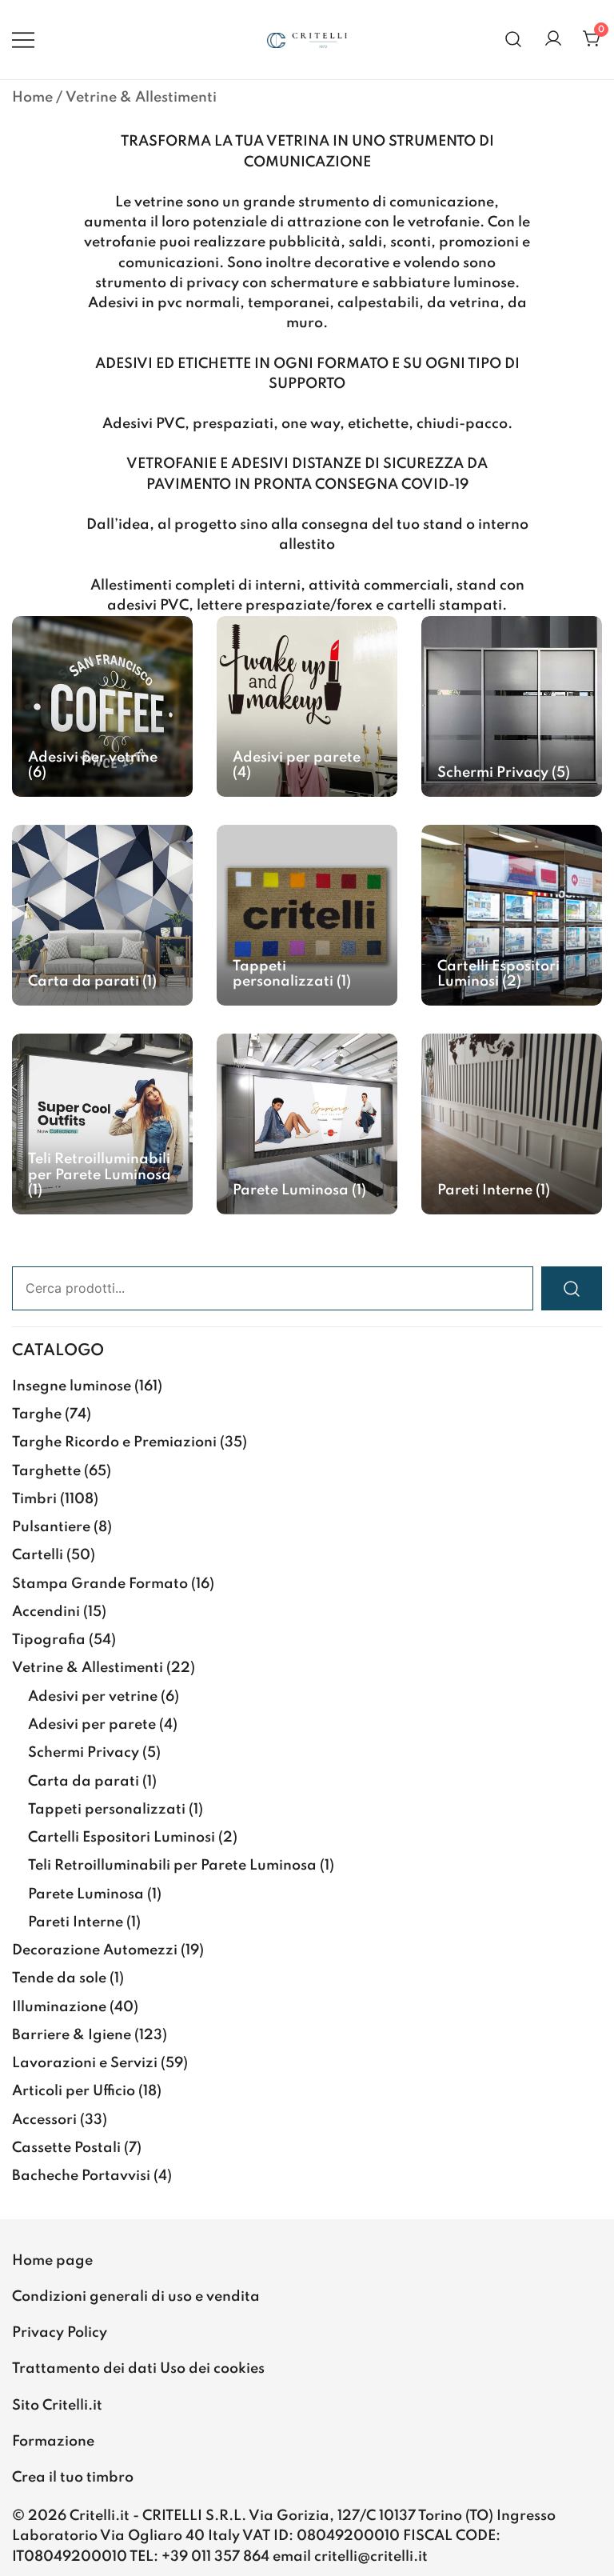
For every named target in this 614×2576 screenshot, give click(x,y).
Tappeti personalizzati (107, 1810)
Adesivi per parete (92, 1725)
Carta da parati (84, 1782)
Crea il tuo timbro (73, 2478)
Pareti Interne (76, 1922)
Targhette (46, 1471)
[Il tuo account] (553, 40)
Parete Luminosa (86, 1894)
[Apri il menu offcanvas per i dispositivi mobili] (23, 40)
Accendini (46, 1612)
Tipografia (49, 1640)
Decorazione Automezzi (95, 1950)
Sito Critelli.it (57, 2406)
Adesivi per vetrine (93, 1697)
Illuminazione (59, 2007)
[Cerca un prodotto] (514, 40)
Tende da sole (59, 1978)
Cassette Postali (66, 2148)
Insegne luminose (72, 1386)
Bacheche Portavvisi (81, 2176)
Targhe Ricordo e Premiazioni (114, 1442)
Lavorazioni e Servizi (85, 2063)
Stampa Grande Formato (100, 1584)
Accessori (44, 2120)
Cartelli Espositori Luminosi (122, 1838)
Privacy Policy (60, 2333)
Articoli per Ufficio (74, 2091)
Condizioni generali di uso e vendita (136, 2297)
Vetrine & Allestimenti (88, 1668)
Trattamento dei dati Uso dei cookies (138, 2369)
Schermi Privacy (84, 1753)
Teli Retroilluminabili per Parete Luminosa (172, 1866)
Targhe (37, 1414)
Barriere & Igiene (72, 2035)
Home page (52, 2261)
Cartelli (38, 1555)
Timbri (34, 1499)
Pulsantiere (51, 1527)
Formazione (53, 2442)
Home (32, 98)
